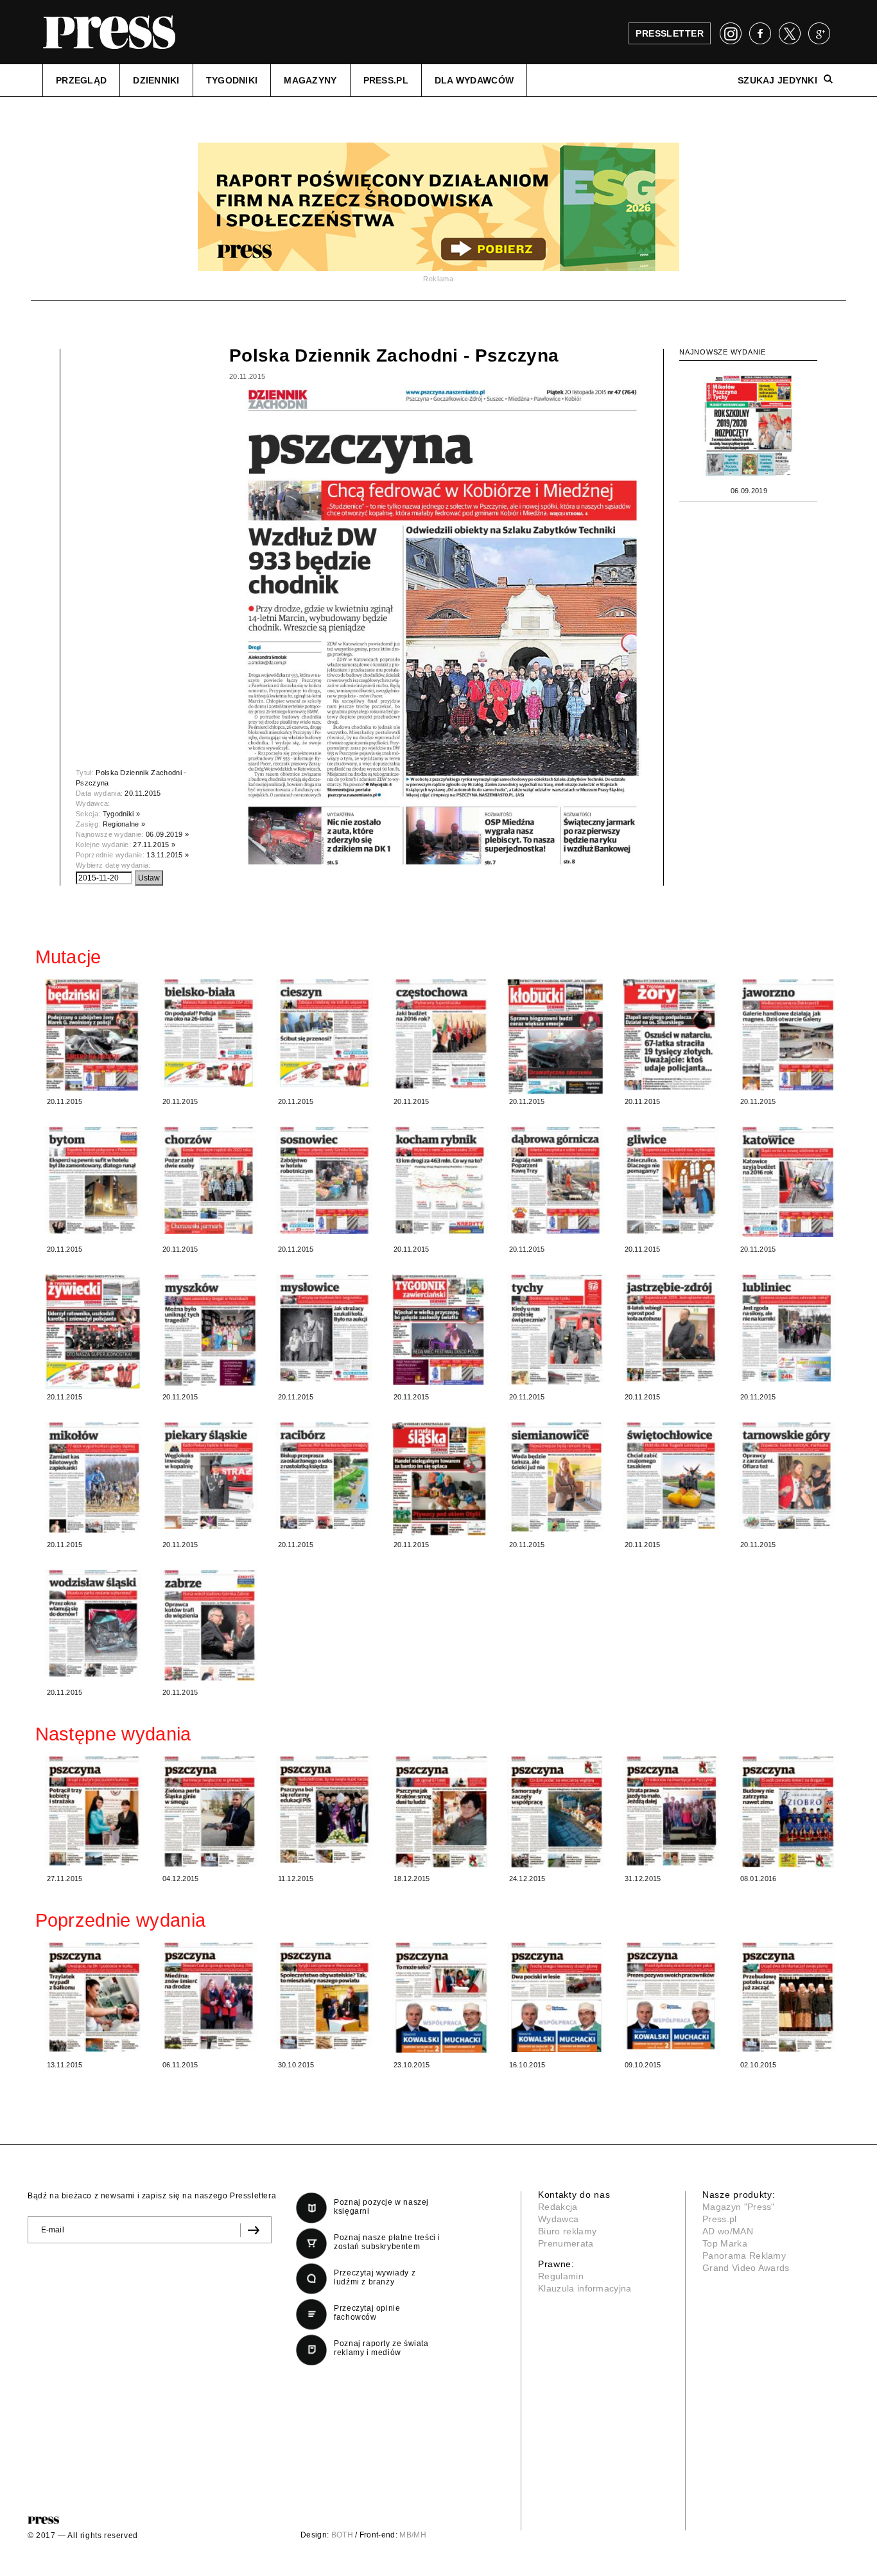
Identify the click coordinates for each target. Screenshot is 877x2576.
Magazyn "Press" (739, 2207)
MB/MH (413, 2535)
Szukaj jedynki (777, 80)
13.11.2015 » (168, 855)
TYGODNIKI (232, 80)
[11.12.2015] (324, 1810)
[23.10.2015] (440, 1998)
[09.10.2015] (671, 1996)
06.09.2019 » (167, 834)
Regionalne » (124, 824)
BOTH (342, 2535)
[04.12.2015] (209, 1811)
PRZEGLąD (81, 80)
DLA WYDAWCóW (474, 80)
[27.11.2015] (93, 1811)
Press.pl (720, 2219)
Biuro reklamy (567, 2231)
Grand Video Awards (746, 2268)
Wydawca (558, 2219)
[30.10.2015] (324, 1996)
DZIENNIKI (156, 80)
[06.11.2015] (209, 1996)
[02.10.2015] (786, 1997)
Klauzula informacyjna (585, 2288)
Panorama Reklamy (744, 2256)
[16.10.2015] (555, 1997)
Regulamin (561, 2276)
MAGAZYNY (310, 80)
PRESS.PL (386, 80)
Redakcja (558, 2207)
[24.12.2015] (555, 1812)
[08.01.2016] (786, 1812)
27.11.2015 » (154, 845)
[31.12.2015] (671, 1811)
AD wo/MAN (728, 2231)
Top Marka (725, 2243)
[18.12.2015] (440, 1812)
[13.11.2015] (93, 1997)
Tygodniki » (122, 814)
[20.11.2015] (93, 1035)
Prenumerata (566, 2243)
